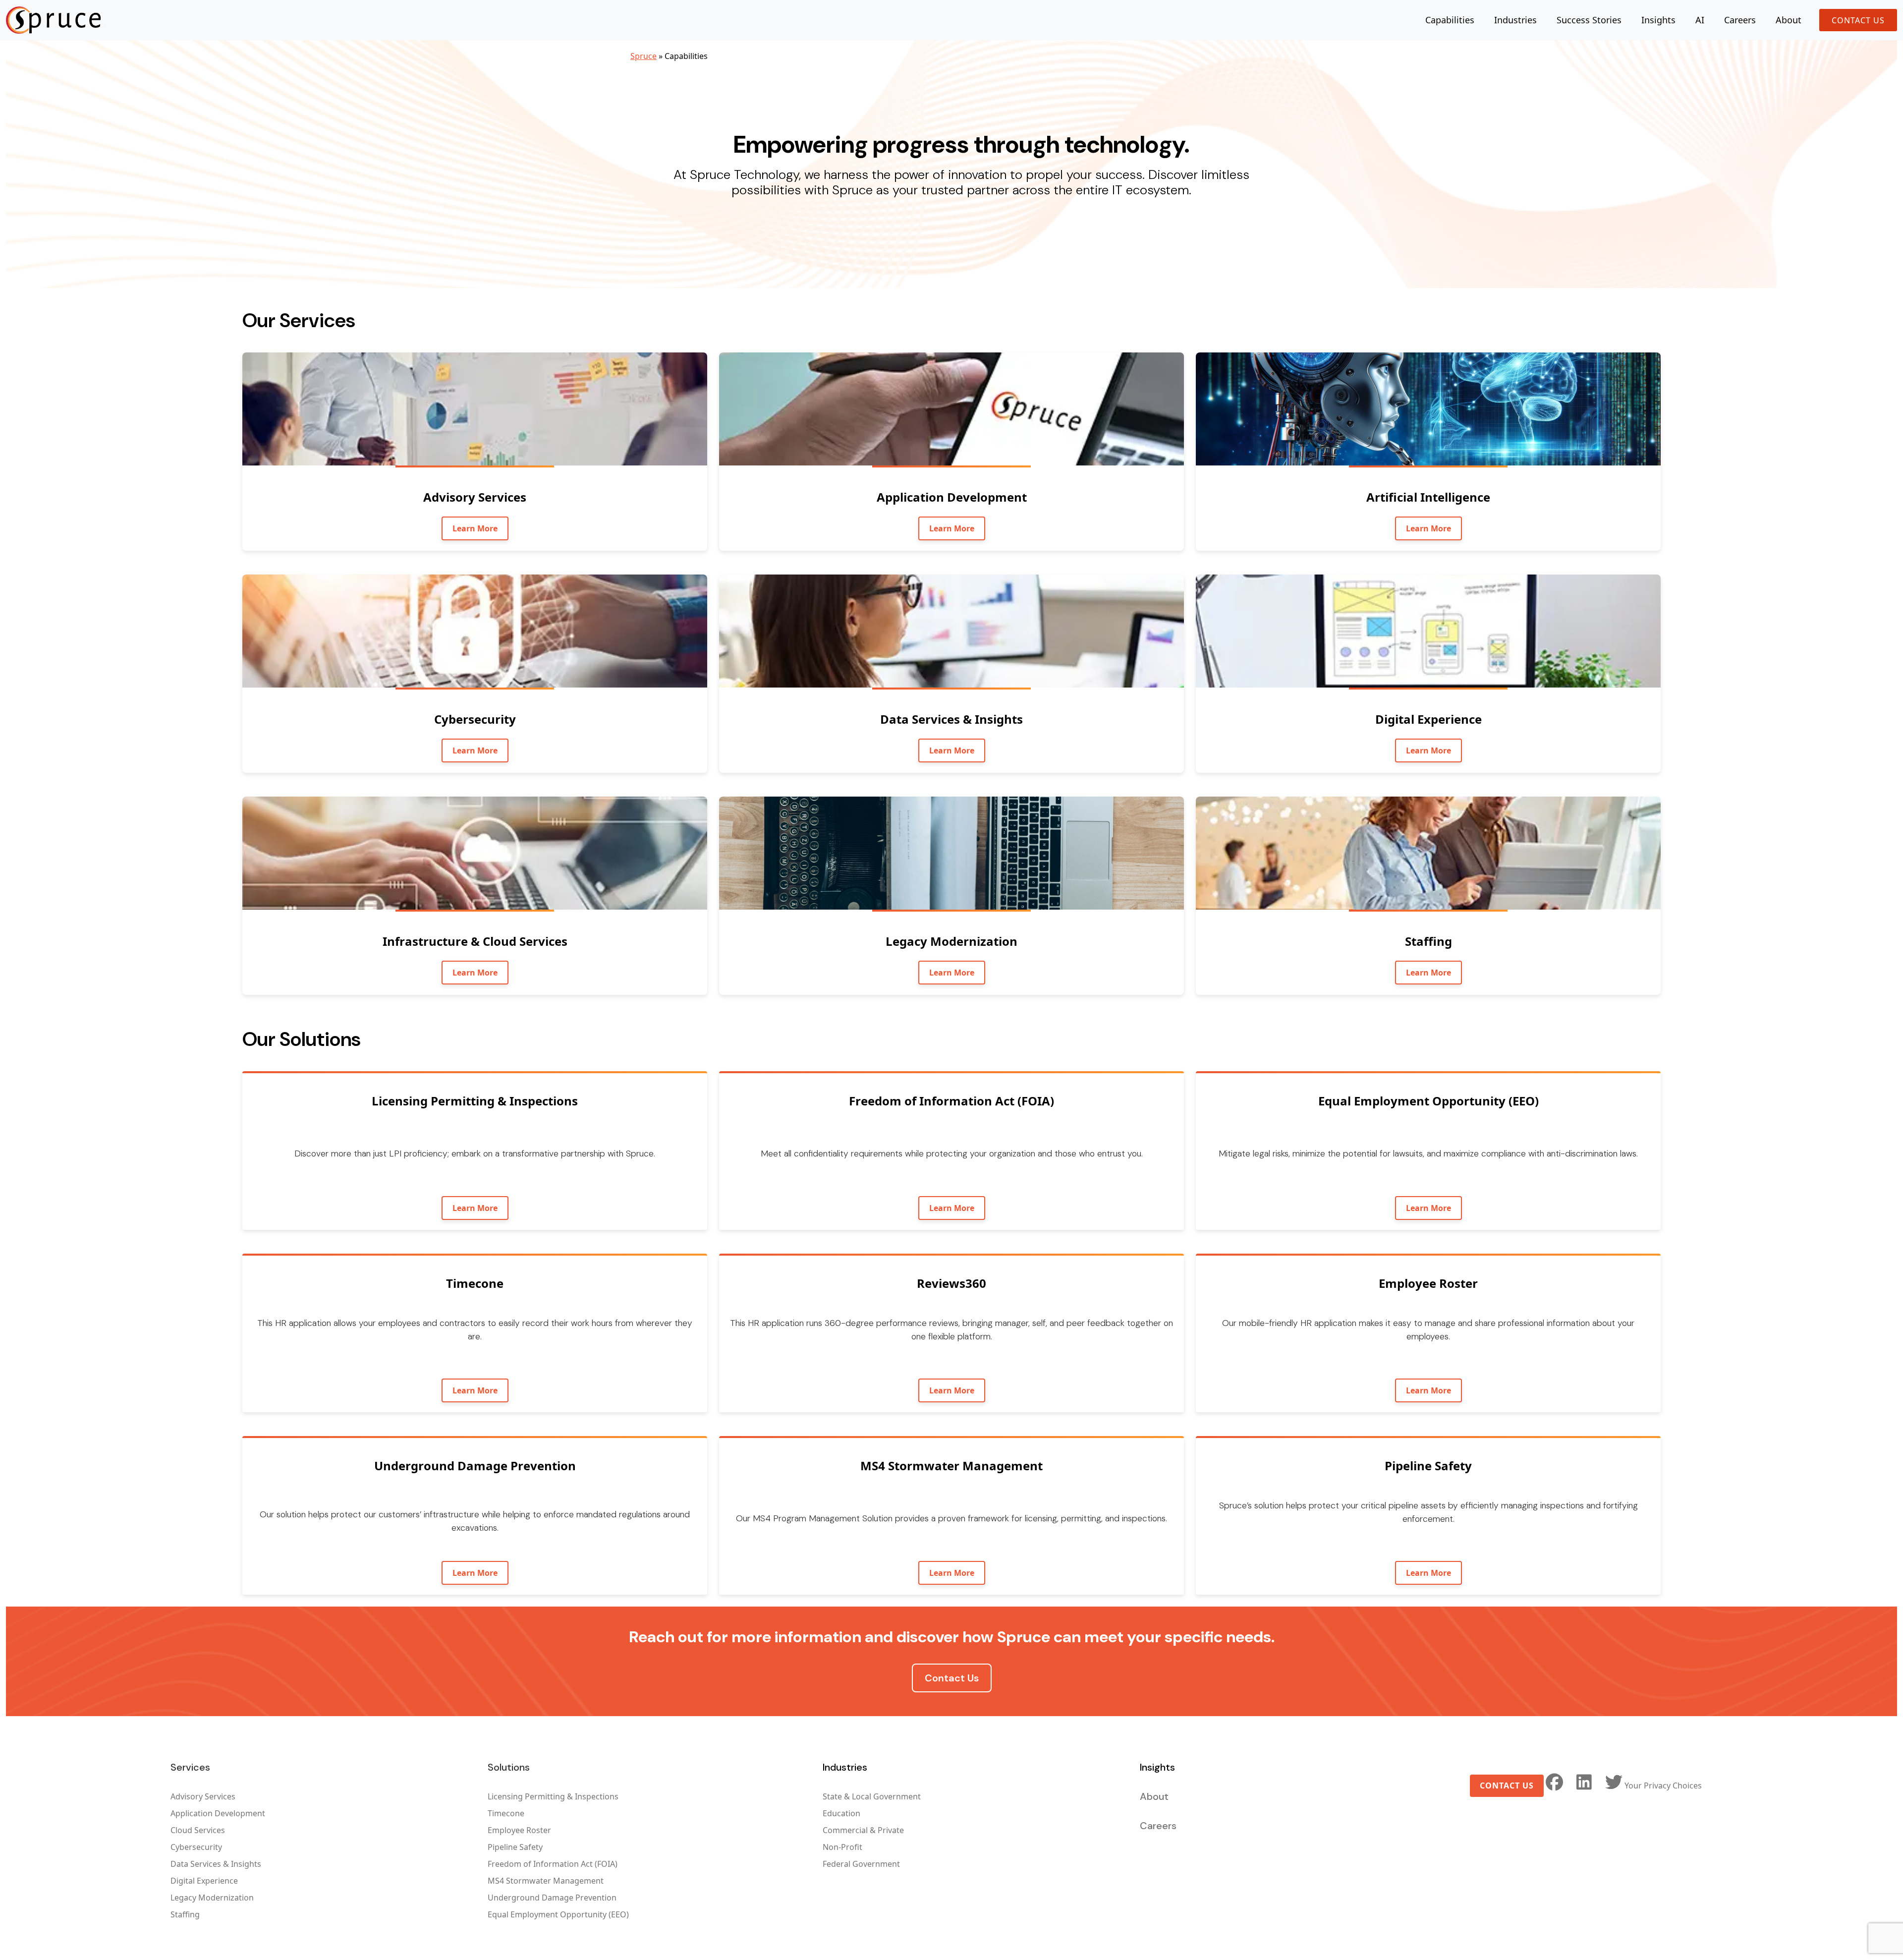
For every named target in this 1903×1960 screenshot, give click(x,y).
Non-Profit (842, 1847)
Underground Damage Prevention (552, 1898)
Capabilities (1450, 20)
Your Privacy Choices (1663, 1786)
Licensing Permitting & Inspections (553, 1796)
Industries (1515, 20)
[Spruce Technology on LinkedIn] (1584, 1782)
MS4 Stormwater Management (546, 1881)
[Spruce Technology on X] (1614, 1782)
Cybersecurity (196, 1847)
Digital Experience (204, 1881)
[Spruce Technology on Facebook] (1555, 1782)
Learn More (475, 528)
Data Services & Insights (216, 1864)
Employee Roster (519, 1830)
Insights (1658, 20)
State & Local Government (872, 1796)
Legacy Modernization (212, 1898)
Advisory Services (203, 1796)
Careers (1740, 20)
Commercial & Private (863, 1830)
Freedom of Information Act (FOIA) (553, 1864)
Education (841, 1813)
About (1789, 20)
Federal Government (861, 1864)
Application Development (218, 1813)
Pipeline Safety (515, 1847)
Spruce (644, 56)
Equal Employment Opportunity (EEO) (558, 1914)
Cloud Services (198, 1830)
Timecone (506, 1813)
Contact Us (1858, 20)
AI (1700, 20)
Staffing (185, 1914)
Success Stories (1589, 20)
